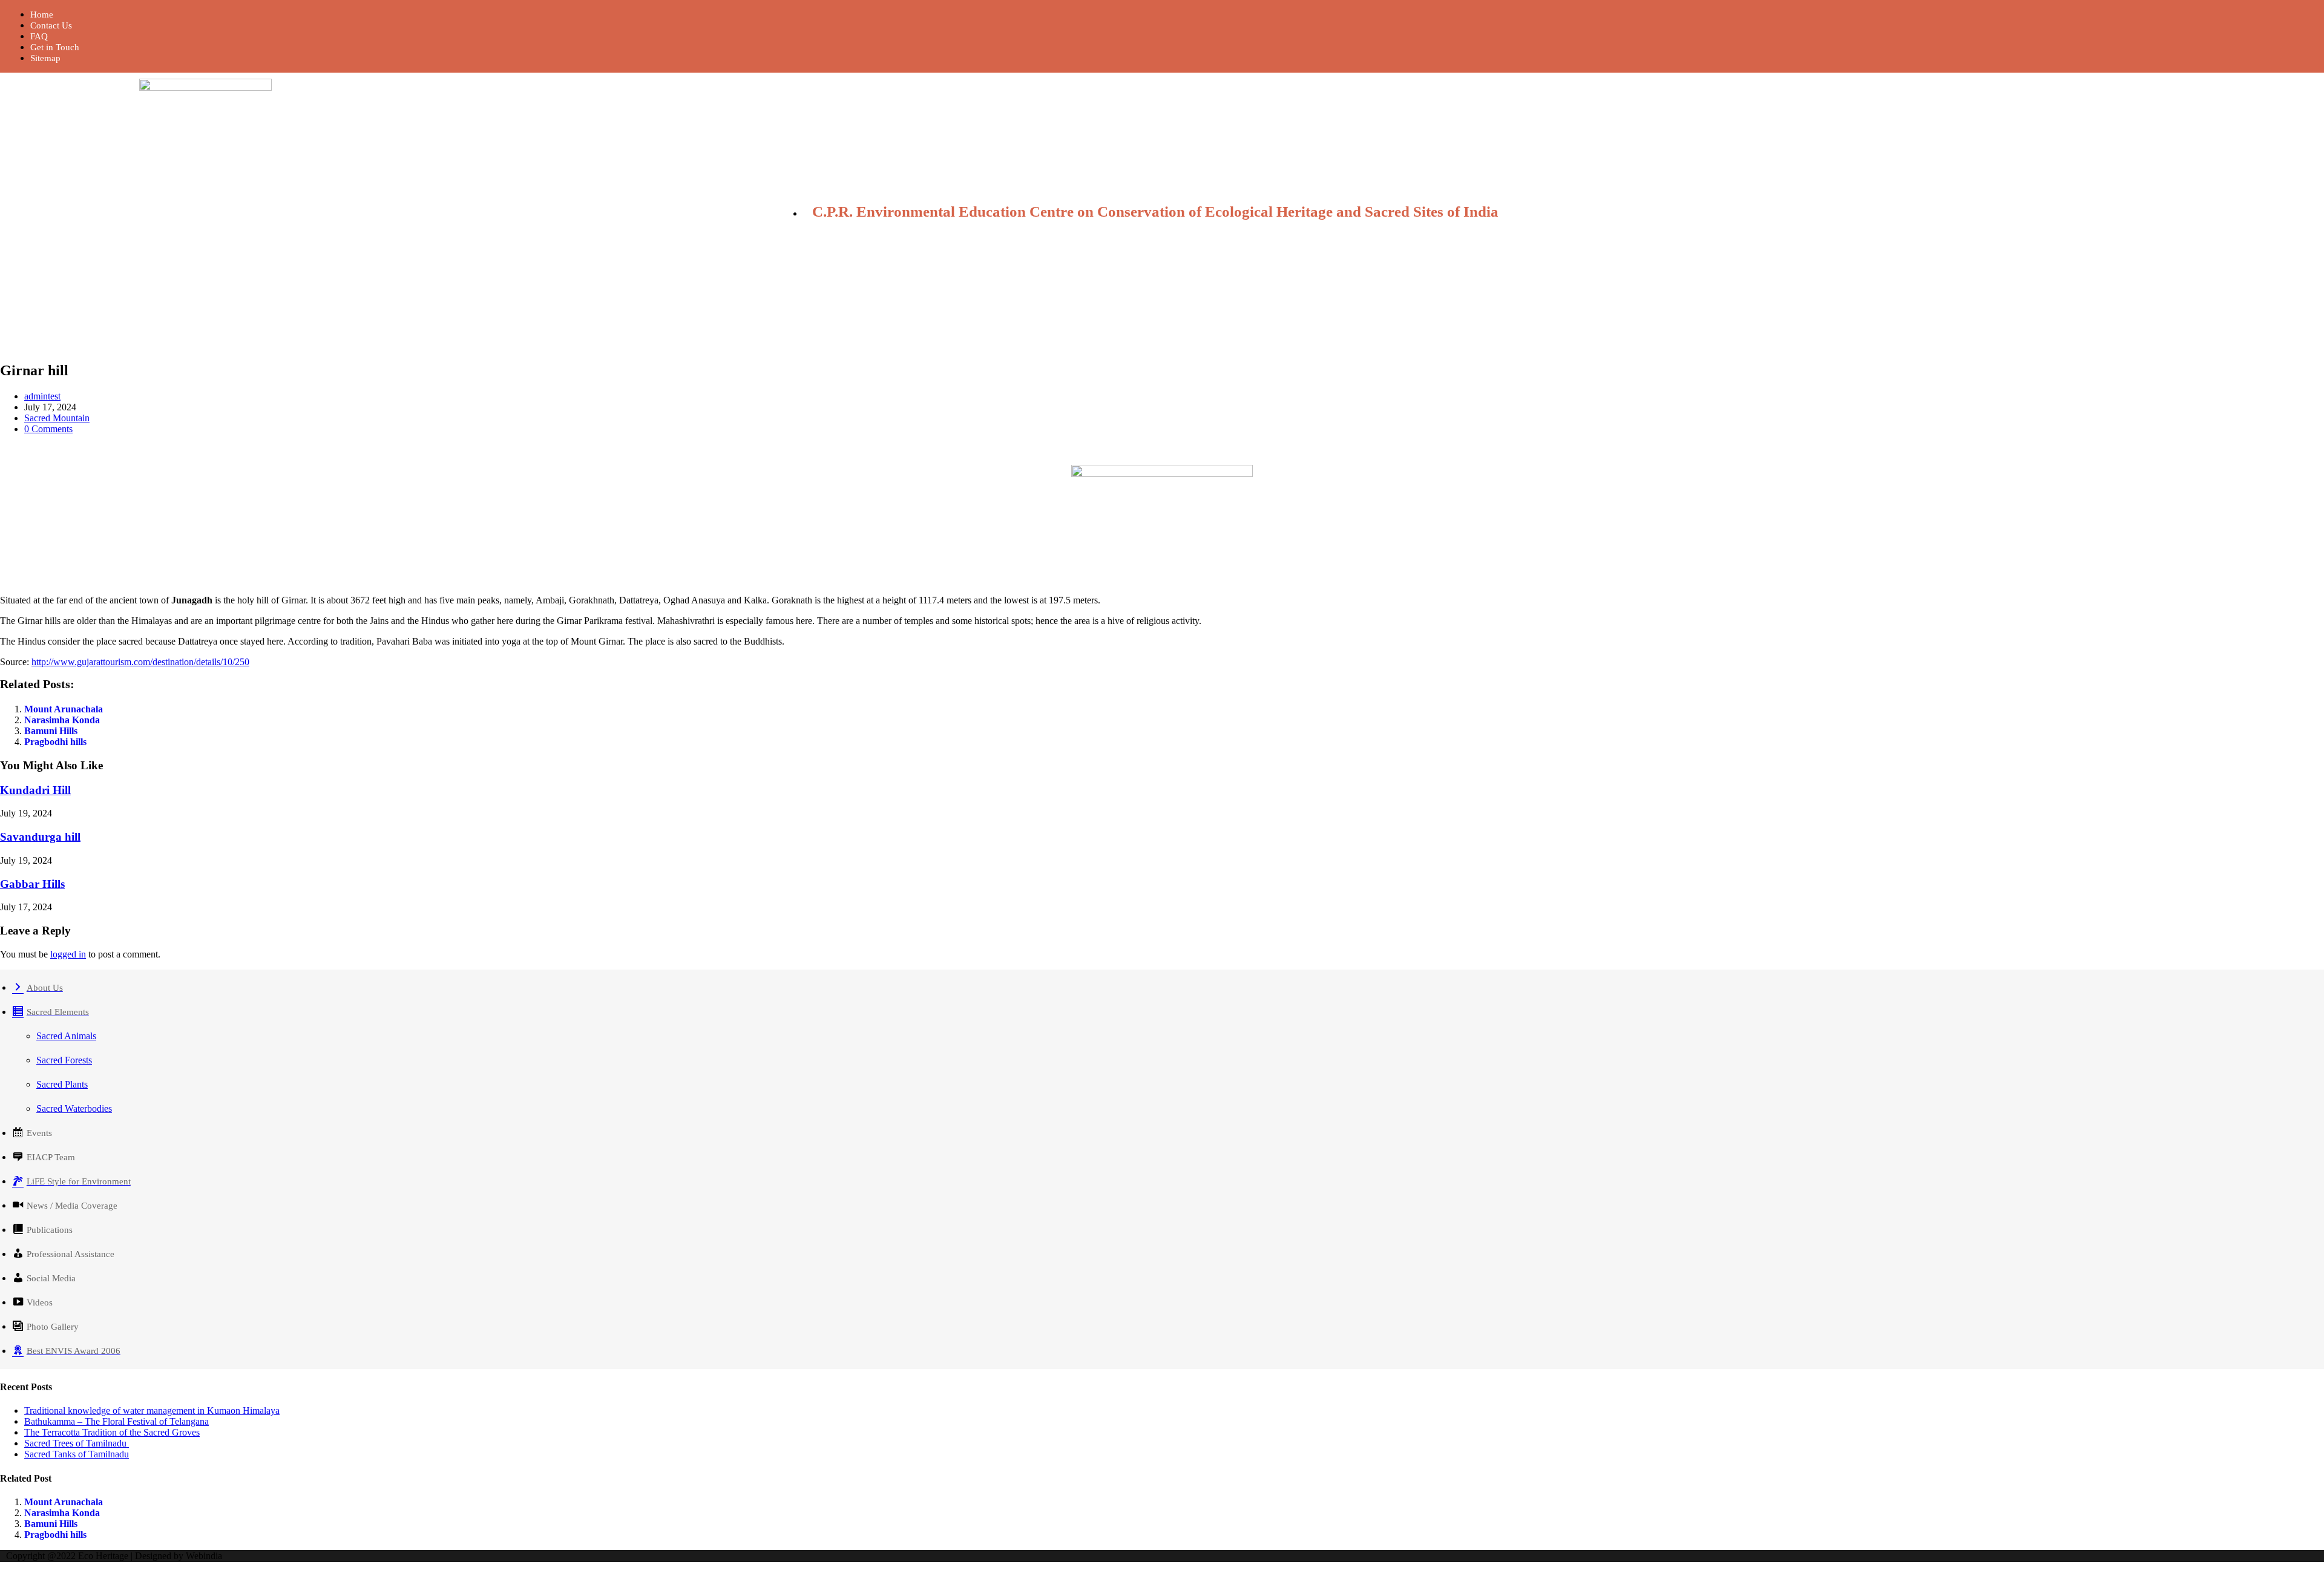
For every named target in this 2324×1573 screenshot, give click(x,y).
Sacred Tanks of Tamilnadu (77, 1454)
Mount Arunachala (64, 709)
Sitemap (45, 58)
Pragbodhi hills (55, 742)
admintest (42, 396)
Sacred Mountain (57, 418)
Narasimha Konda (62, 720)
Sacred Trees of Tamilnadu (77, 1443)
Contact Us (51, 25)
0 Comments (48, 429)
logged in (68, 954)
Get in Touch (55, 47)
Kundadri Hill (35, 790)
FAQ (39, 36)
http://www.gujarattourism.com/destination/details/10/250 (140, 662)
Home (42, 15)
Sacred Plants (62, 1084)
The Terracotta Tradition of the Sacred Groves (112, 1432)
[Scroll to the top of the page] (4, 1567)
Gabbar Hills (32, 884)
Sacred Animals (66, 1036)
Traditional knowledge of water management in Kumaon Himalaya (152, 1410)
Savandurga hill (40, 837)
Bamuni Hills (51, 731)
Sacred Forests (64, 1060)
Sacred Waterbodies (74, 1108)
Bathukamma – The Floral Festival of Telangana (117, 1421)
